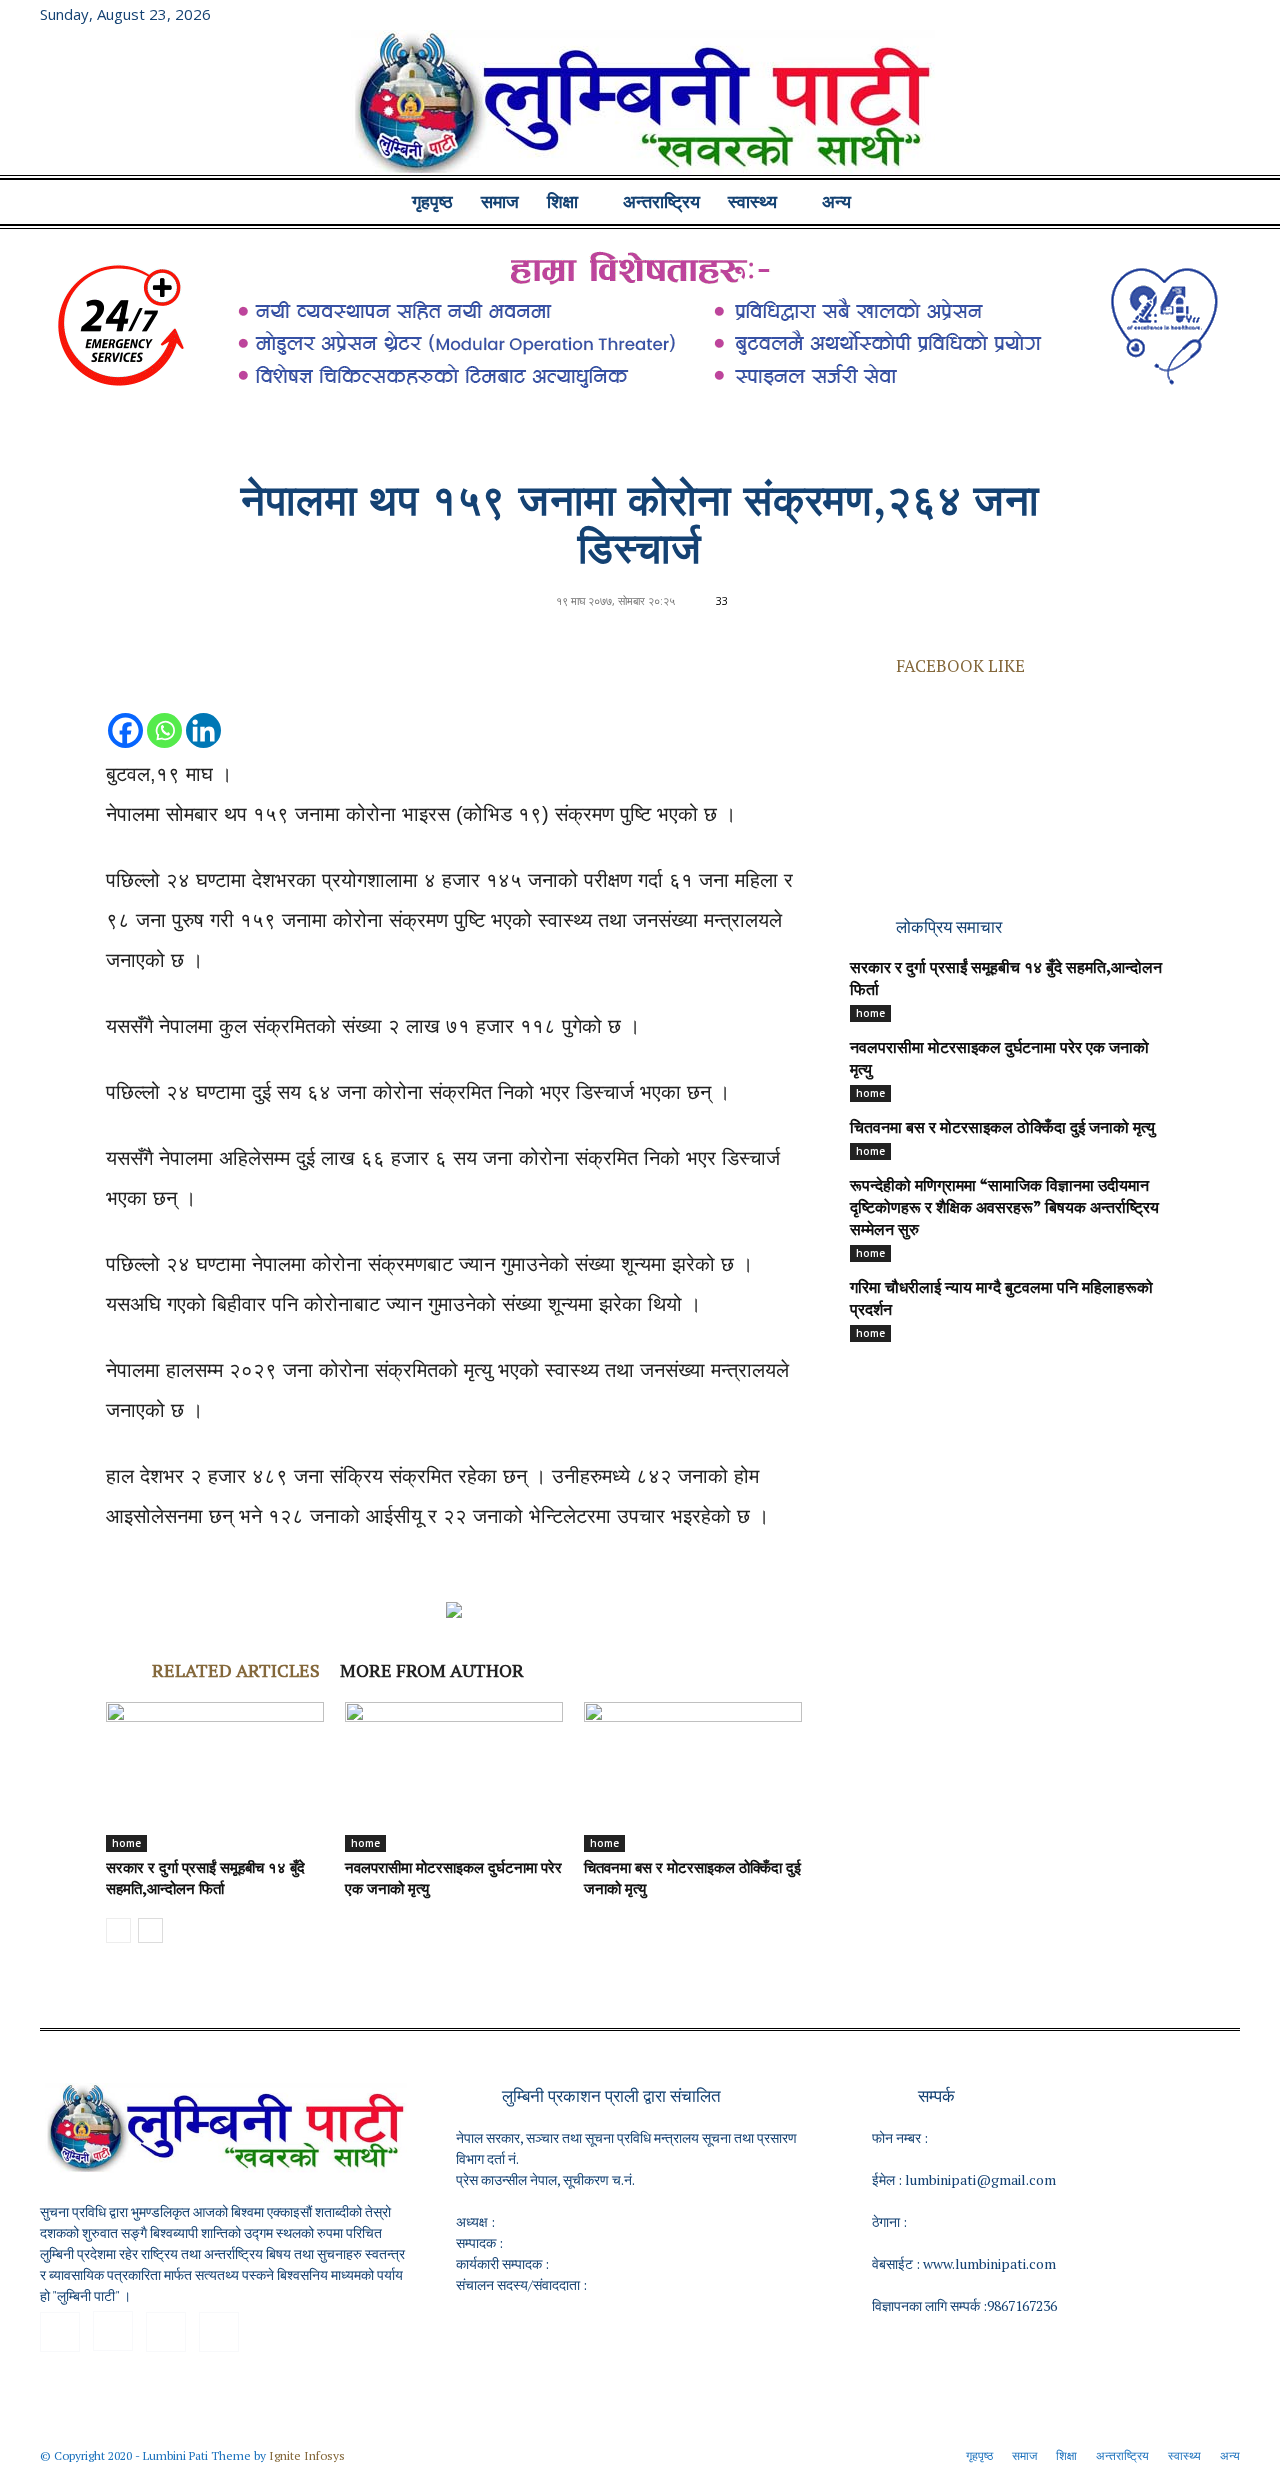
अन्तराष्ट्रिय (661, 202)
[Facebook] (1126, 14)
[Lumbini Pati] (640, 105)
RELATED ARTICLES (236, 1670)
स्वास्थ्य (752, 202)
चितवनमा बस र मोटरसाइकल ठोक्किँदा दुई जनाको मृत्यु (1002, 1129)
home (126, 1843)
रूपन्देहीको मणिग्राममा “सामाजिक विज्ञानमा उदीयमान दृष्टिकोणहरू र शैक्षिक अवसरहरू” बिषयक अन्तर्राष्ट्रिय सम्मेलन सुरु (1004, 1209)
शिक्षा (562, 202)
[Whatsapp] (164, 710)
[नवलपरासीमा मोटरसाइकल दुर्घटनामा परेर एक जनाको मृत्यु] (454, 1777)
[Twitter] (1192, 14)
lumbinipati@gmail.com (980, 2179)
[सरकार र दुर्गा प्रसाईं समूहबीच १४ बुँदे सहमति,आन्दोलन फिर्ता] (215, 1777)
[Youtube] (1225, 14)
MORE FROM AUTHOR (432, 1670)
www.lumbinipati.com (989, 2263)
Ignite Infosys (307, 2455)
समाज (500, 202)
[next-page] (150, 1930)
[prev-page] (118, 1930)
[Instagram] (1159, 14)
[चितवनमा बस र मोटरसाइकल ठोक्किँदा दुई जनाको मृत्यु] (693, 1777)
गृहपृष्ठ (432, 202)
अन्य (836, 202)
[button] (1216, 203)
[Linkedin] (203, 710)
